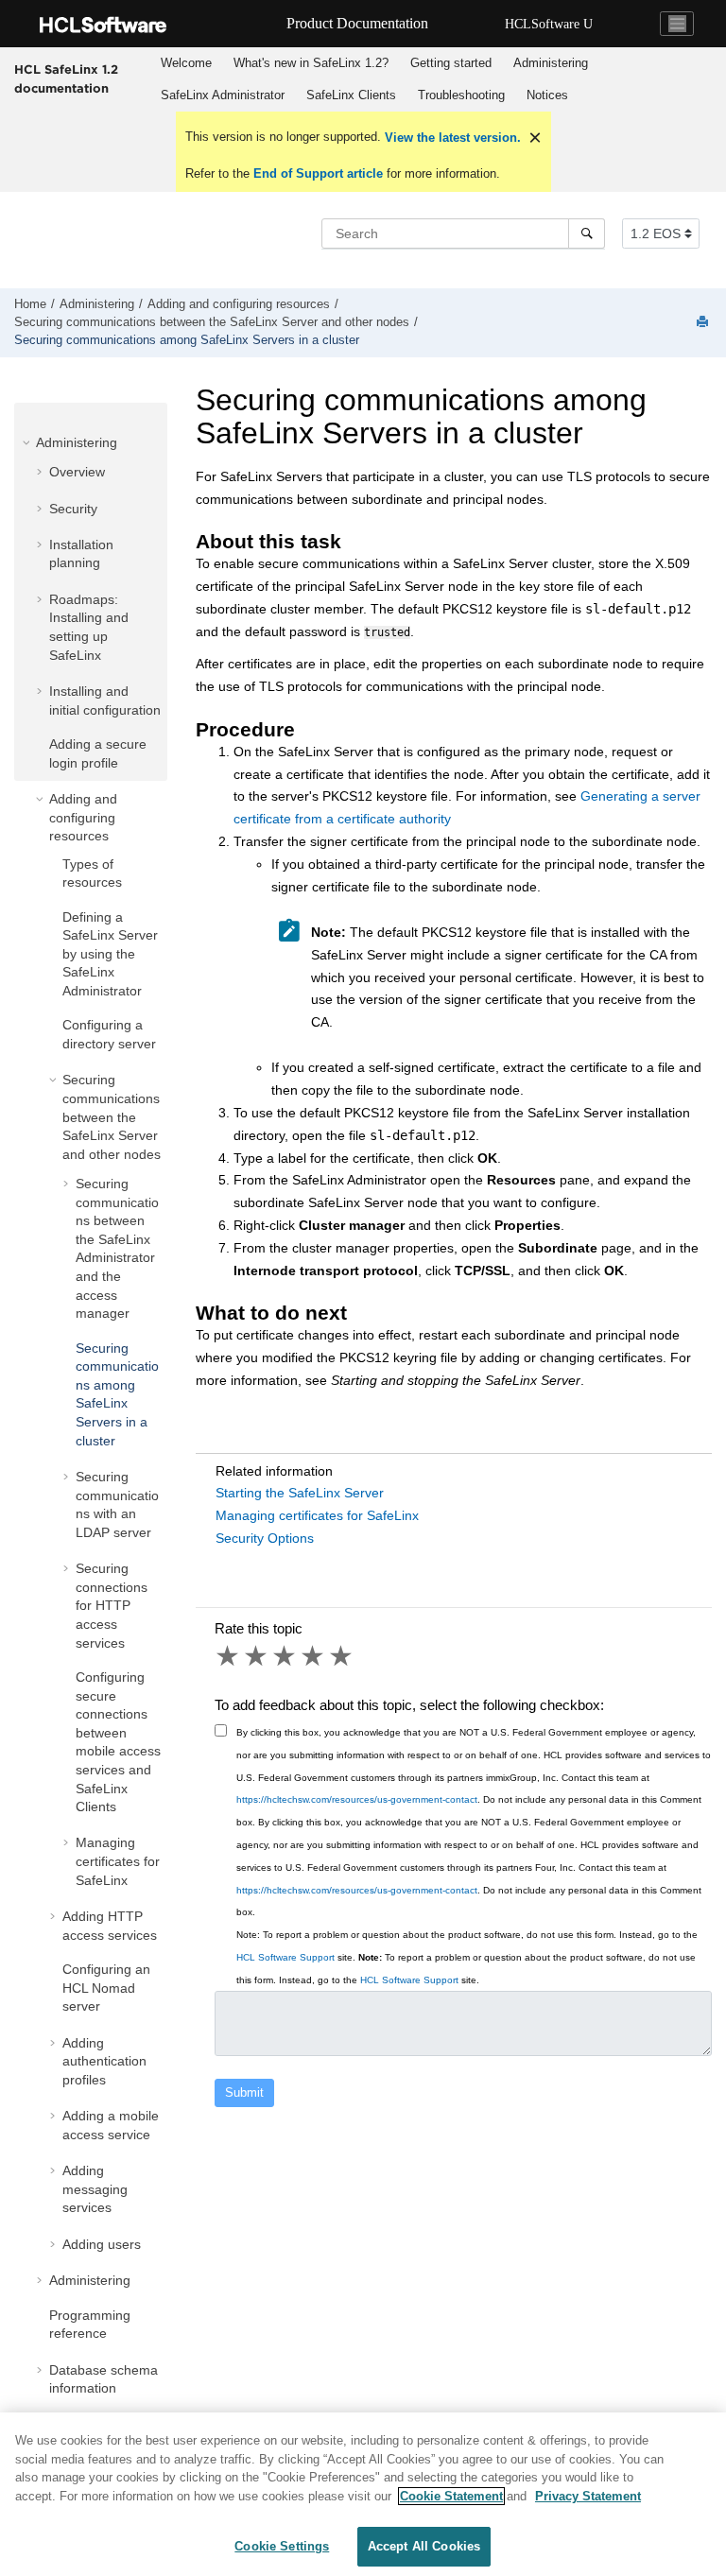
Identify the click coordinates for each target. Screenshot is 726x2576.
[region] (363, 2494)
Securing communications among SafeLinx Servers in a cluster (187, 340)
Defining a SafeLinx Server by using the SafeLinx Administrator (110, 954)
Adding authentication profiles (104, 2061)
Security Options (265, 1538)
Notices (547, 95)
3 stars (285, 1656)
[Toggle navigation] (677, 24)
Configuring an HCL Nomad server (106, 1988)
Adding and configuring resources (239, 304)
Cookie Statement (451, 2496)
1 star (229, 1656)
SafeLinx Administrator (223, 95)
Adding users (102, 2244)
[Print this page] (704, 323)
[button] (28, 442)
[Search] (587, 233)
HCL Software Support (285, 1957)
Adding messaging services (95, 2189)
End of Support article (318, 173)
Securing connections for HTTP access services (112, 1605)
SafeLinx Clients (351, 95)
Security (73, 509)
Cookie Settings (282, 2546)
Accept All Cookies (424, 2546)
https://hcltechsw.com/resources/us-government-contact (357, 1799)
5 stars (342, 1656)
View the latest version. (451, 138)
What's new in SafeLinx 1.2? (311, 63)
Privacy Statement (588, 2496)
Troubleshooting (461, 95)
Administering (551, 63)
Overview (77, 472)
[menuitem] (186, 63)
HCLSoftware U (549, 24)
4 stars (314, 1656)
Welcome (186, 63)
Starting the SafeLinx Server (300, 1493)
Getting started (451, 63)
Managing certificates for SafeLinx (118, 1861)
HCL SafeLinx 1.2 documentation (66, 78)
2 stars (257, 1656)
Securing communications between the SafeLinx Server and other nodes (212, 322)
